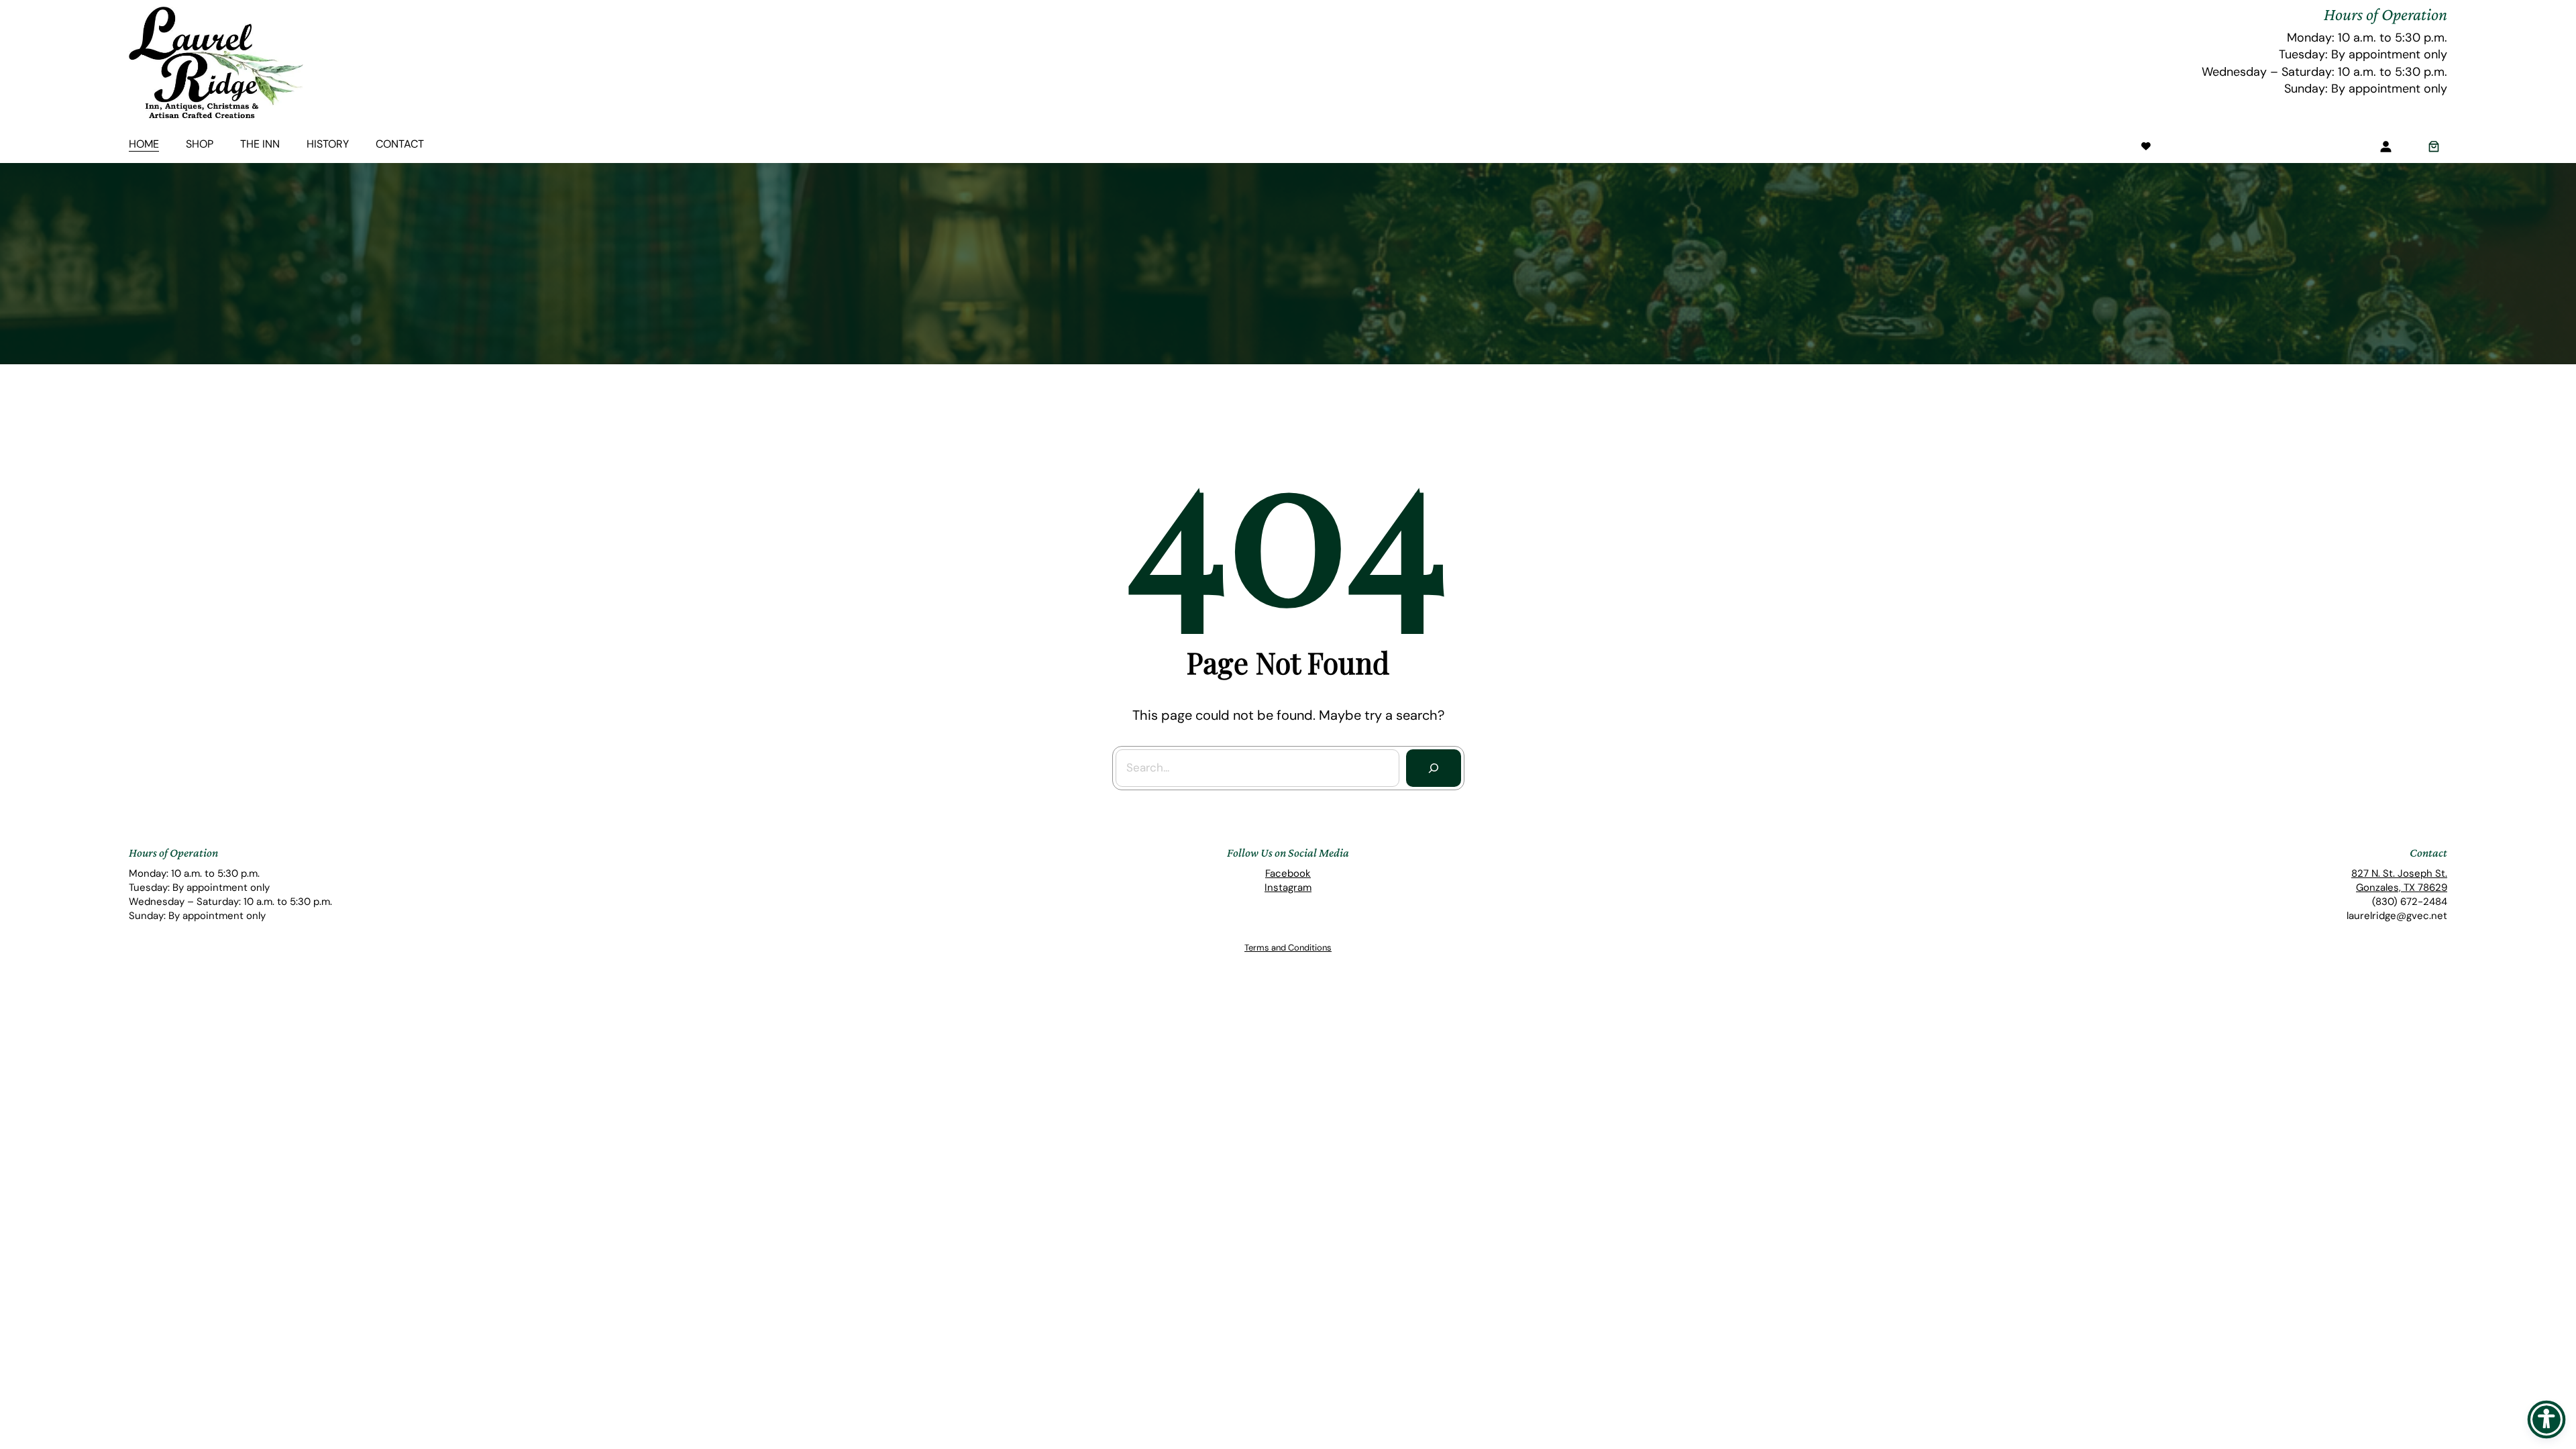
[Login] (2385, 146)
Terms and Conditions (1288, 948)
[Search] (1434, 768)
